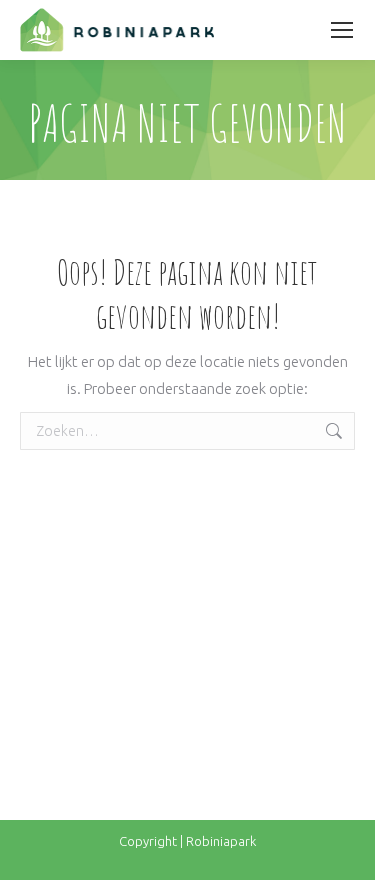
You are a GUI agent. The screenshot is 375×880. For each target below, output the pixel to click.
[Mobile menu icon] (342, 30)
